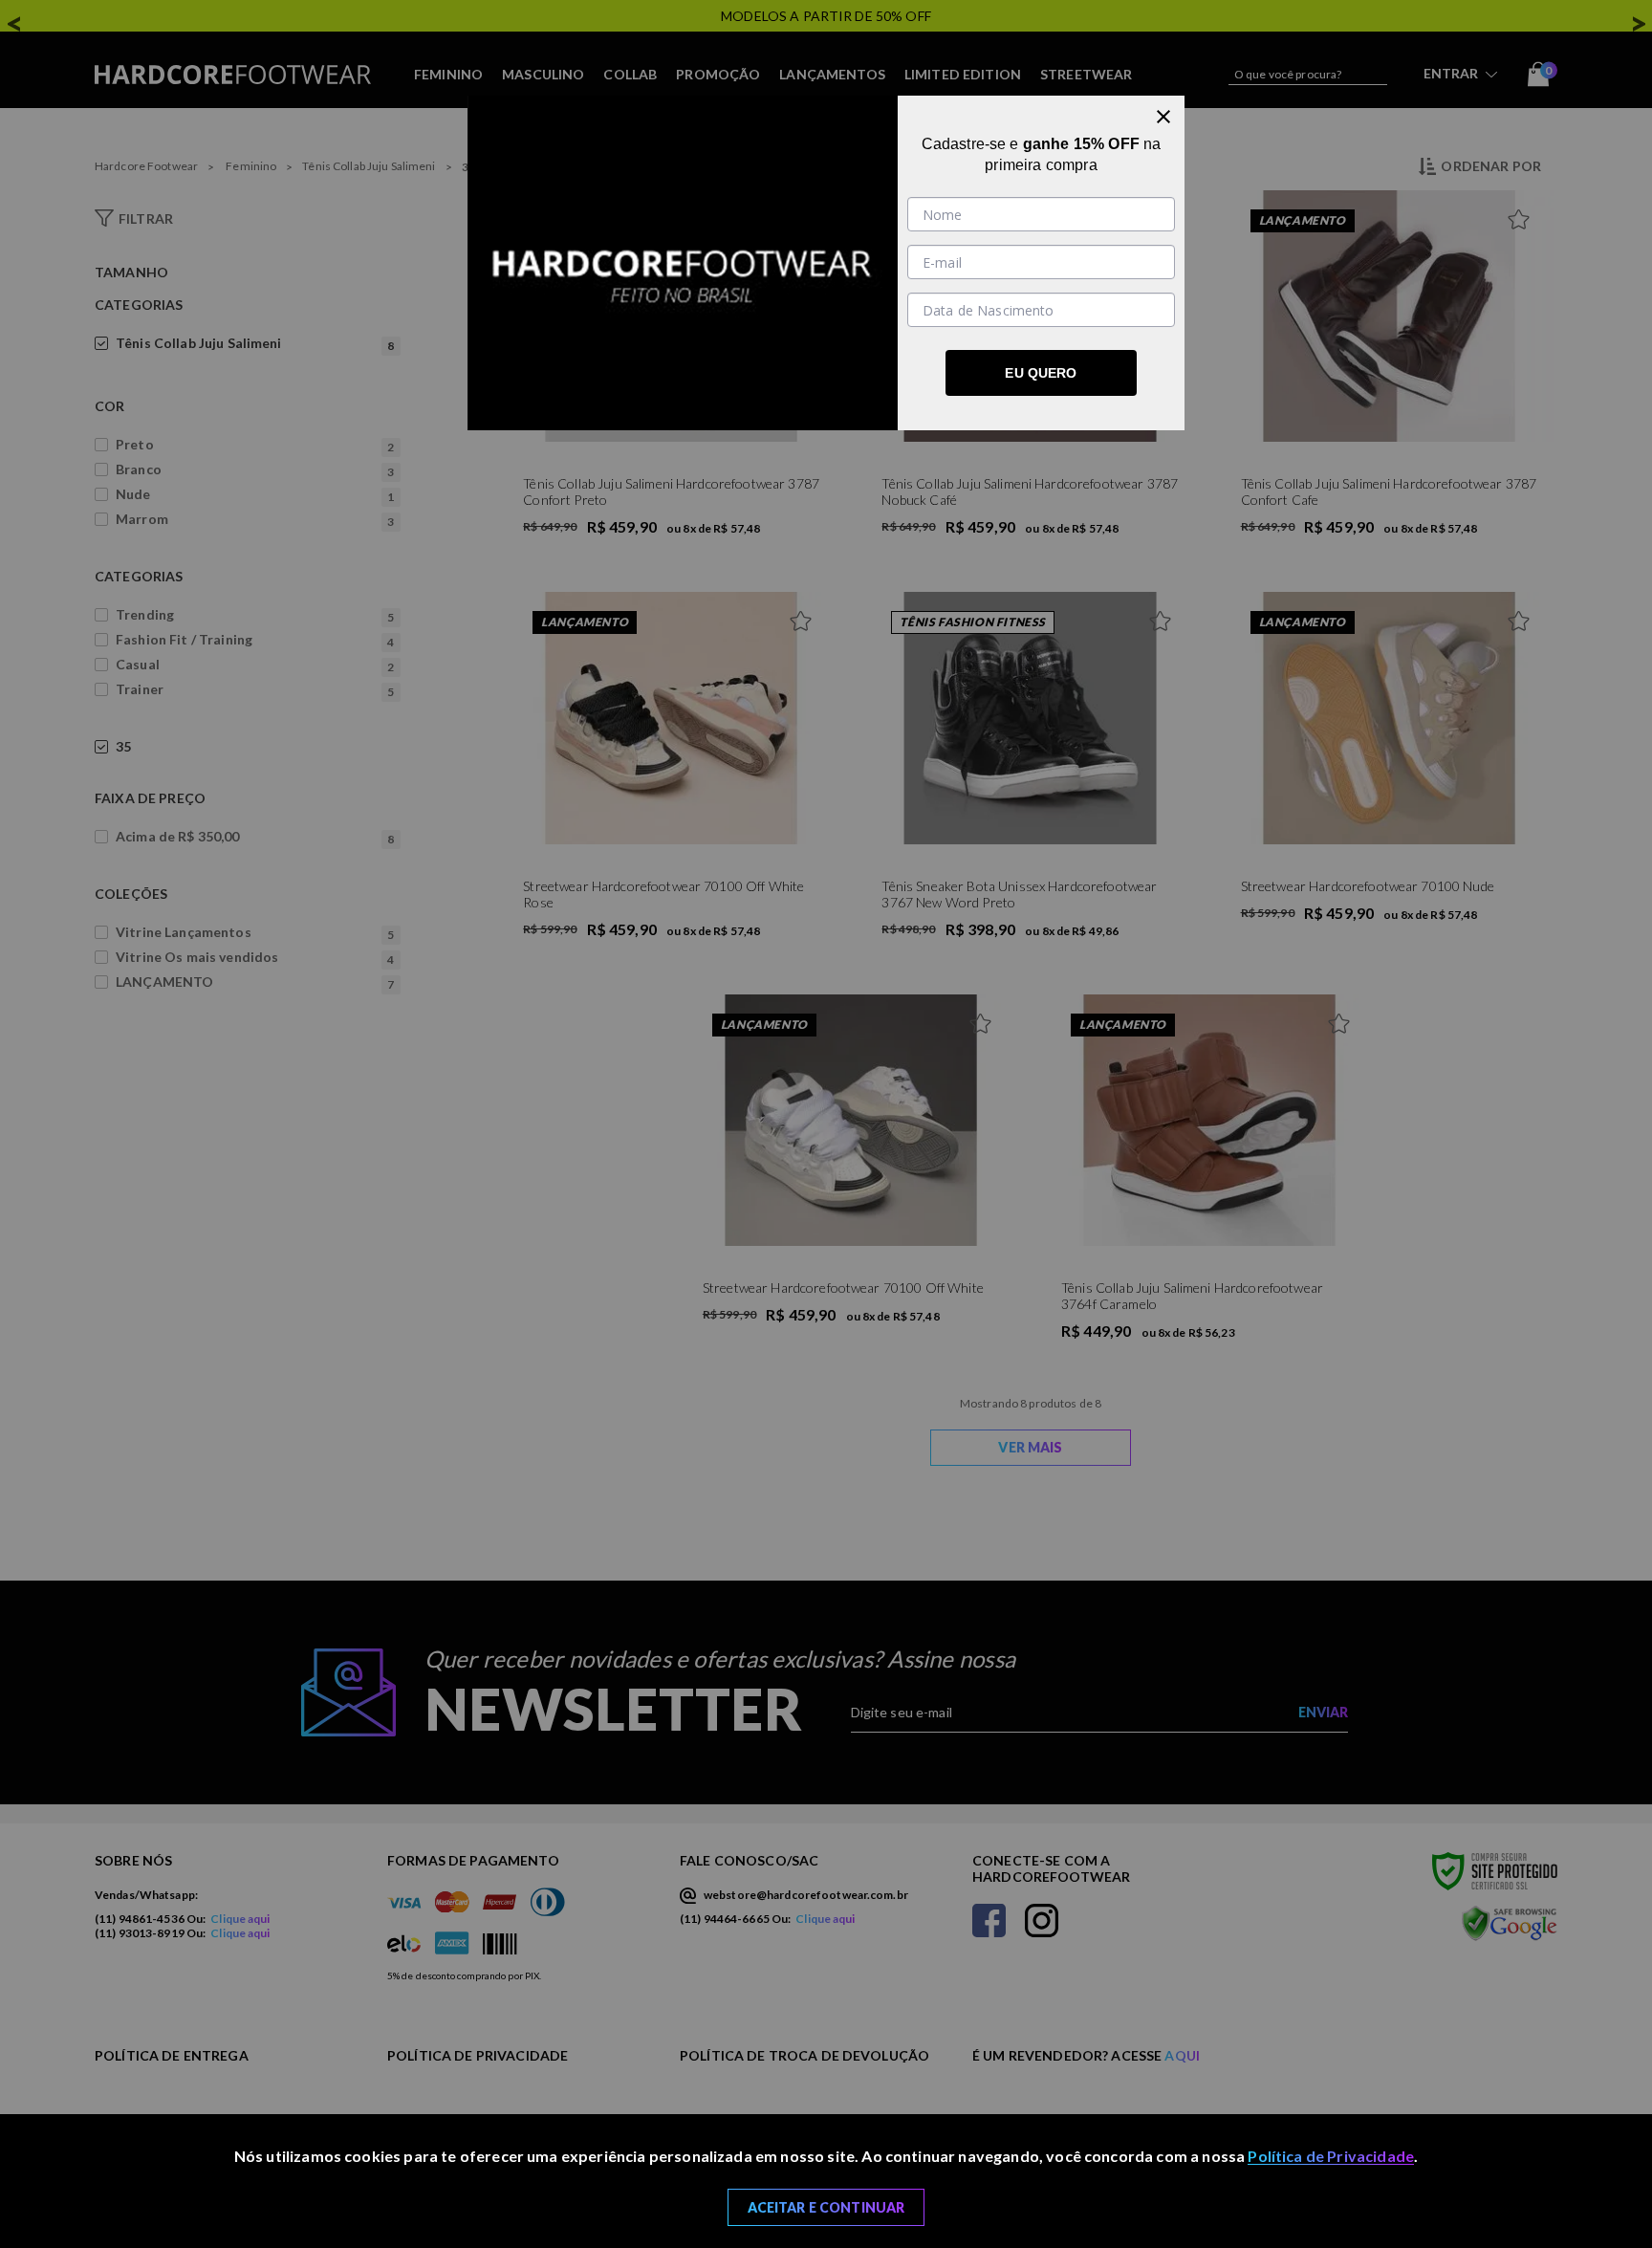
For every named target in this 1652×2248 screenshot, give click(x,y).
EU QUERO (1041, 373)
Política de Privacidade (1331, 2156)
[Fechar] (1163, 117)
